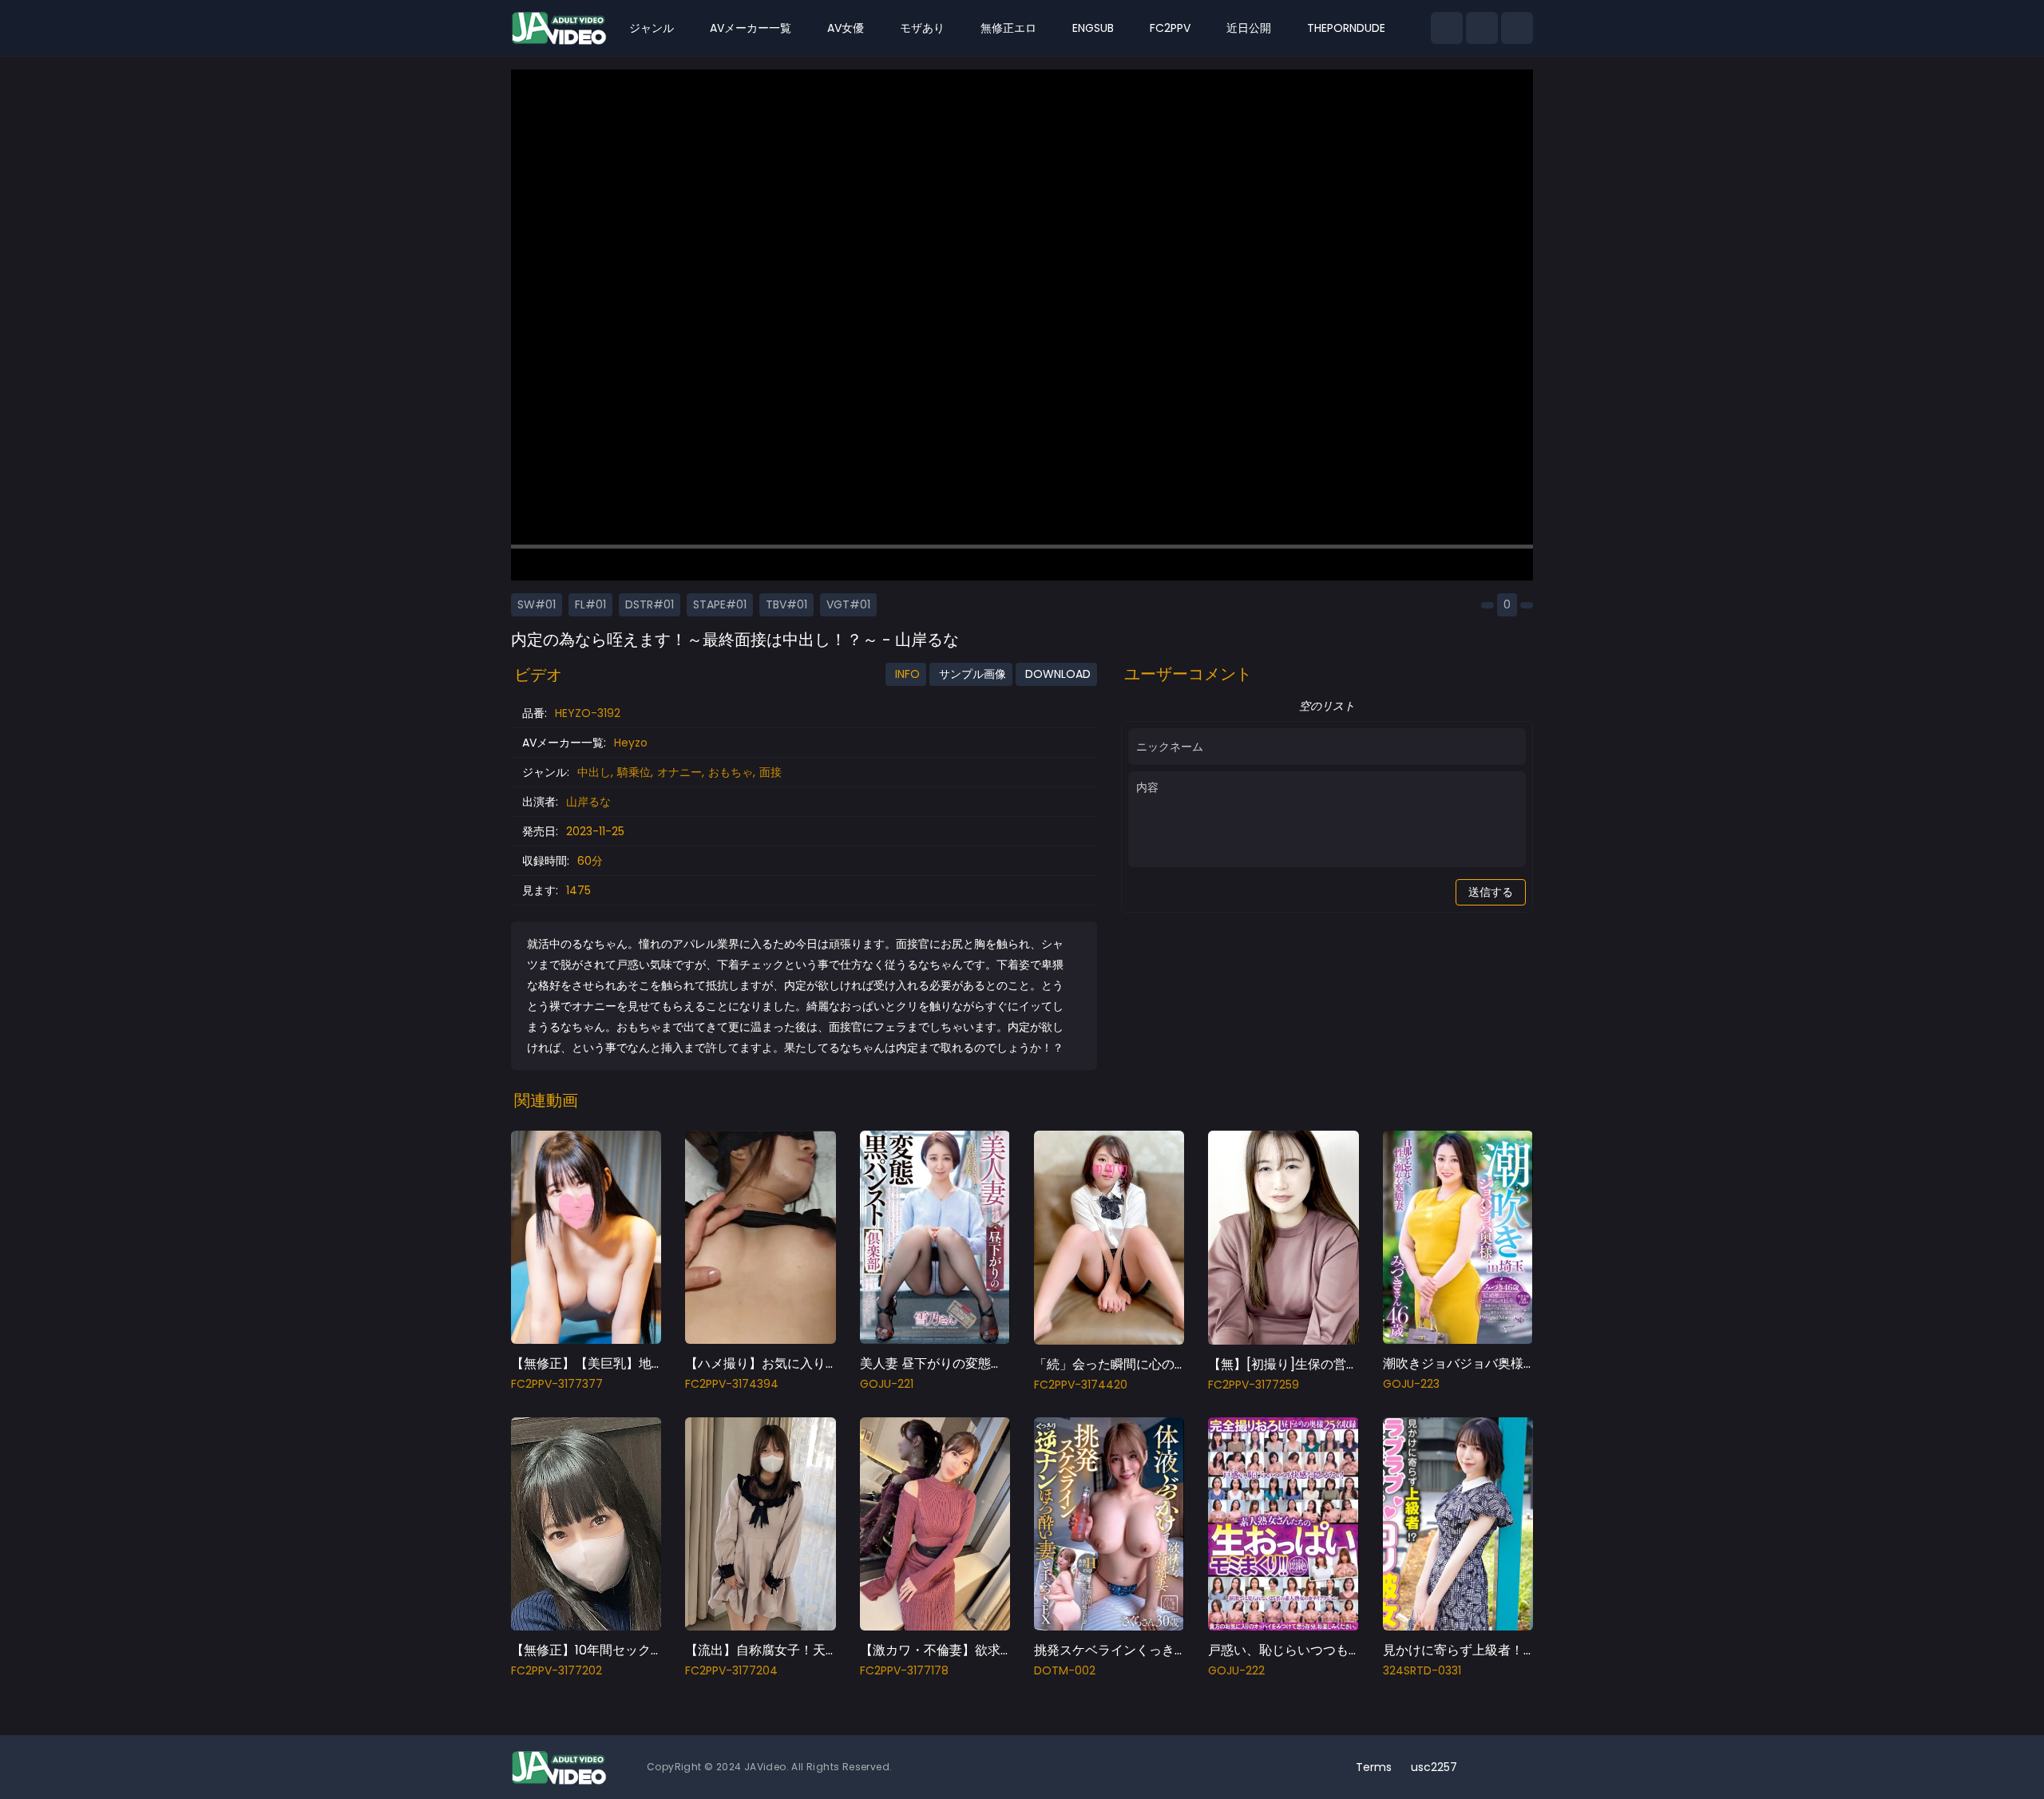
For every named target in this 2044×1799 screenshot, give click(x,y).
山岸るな (588, 802)
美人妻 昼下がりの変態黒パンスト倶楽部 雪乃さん (1004, 1363)
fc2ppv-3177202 (557, 1670)
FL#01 (590, 604)
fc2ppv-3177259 (1254, 1385)
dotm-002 (1065, 1670)
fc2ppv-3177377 (557, 1384)
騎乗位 (634, 772)
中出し (594, 772)
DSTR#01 (650, 604)
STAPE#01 (720, 604)
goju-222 (1236, 1670)
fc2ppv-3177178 (904, 1670)
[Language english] (1517, 1767)
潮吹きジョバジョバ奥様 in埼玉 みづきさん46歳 (1521, 1363)
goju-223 (1411, 1384)
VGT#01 (848, 604)
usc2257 (1434, 1767)
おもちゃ (731, 772)
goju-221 (887, 1384)
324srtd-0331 (1422, 1670)
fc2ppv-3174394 (732, 1384)
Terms (1374, 1767)
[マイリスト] (1482, 28)
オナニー (679, 772)
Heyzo (631, 743)
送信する (1491, 892)
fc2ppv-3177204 (731, 1670)
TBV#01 (786, 604)
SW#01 (537, 604)
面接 (770, 772)
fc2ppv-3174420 (1081, 1385)
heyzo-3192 (588, 713)
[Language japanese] (1491, 1767)
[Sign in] (1517, 28)
